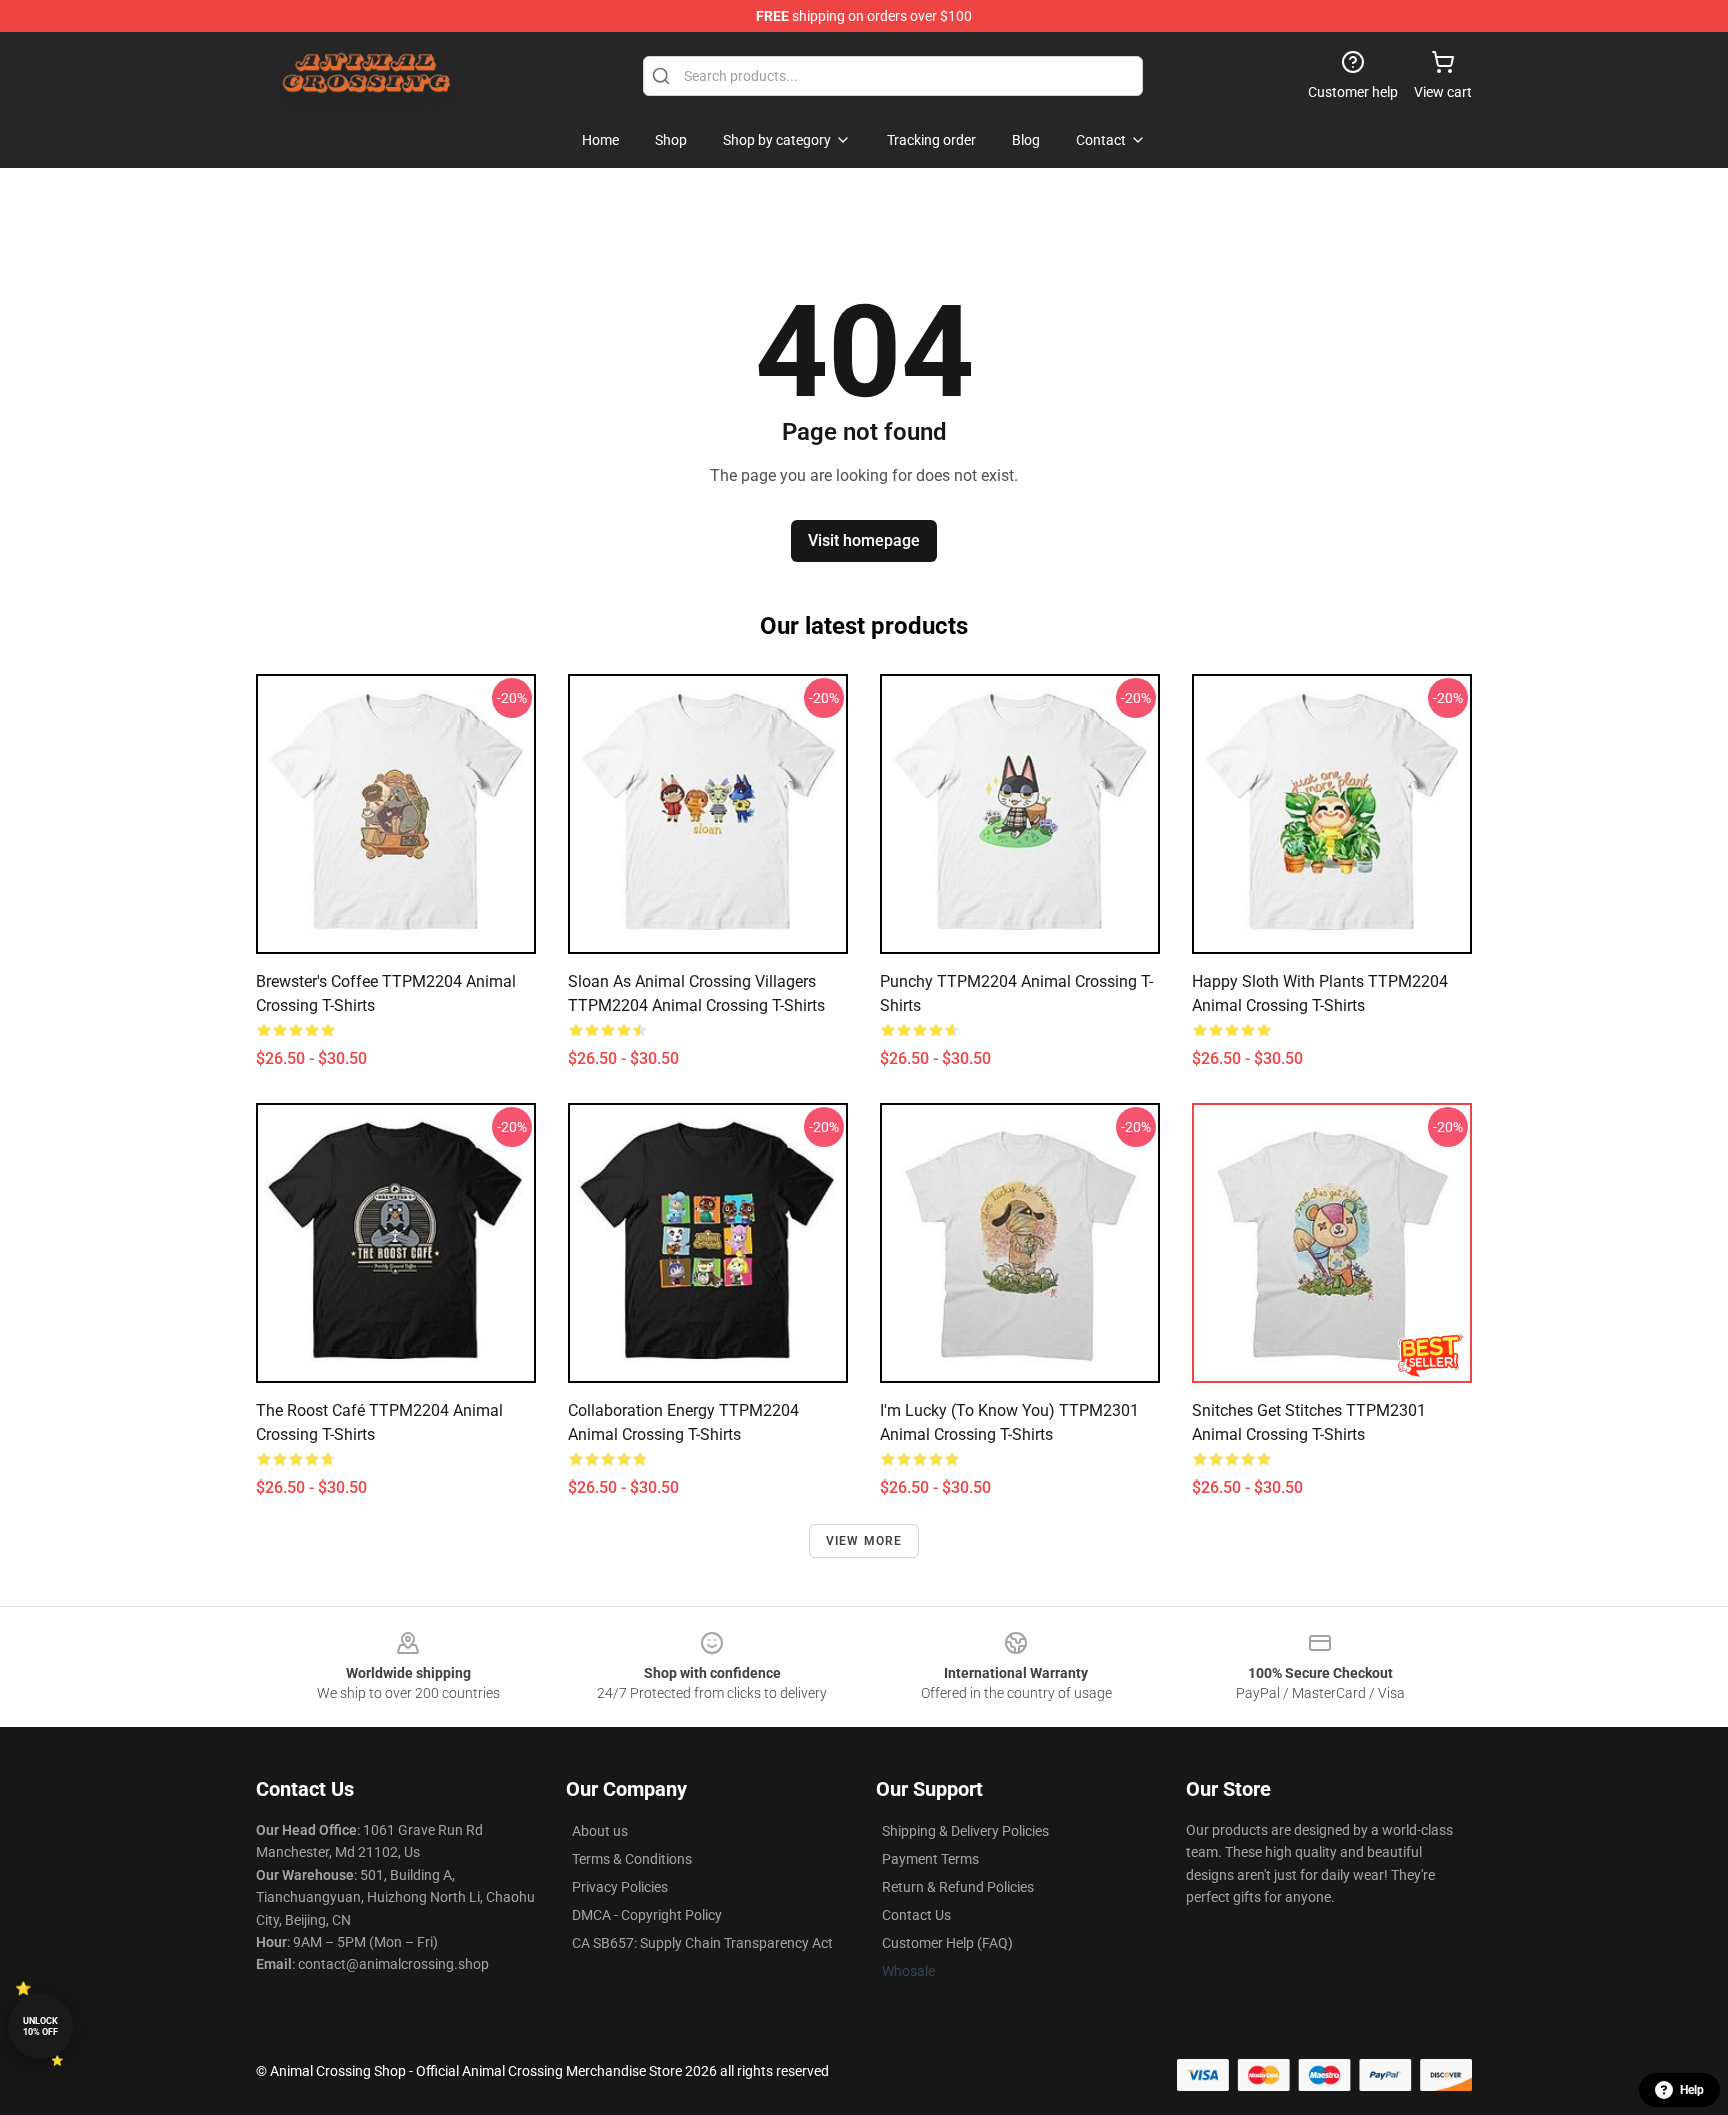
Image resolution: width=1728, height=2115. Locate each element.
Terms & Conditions (632, 1859)
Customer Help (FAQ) (947, 1943)
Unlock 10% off (40, 2026)
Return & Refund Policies (958, 1887)
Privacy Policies (620, 1887)
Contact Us (916, 1915)
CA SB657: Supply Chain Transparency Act (702, 1943)
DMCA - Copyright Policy (647, 1915)
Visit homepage (864, 540)
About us (600, 1831)
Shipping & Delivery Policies (965, 1831)
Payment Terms (930, 1859)
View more (864, 1541)
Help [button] (1692, 2090)
